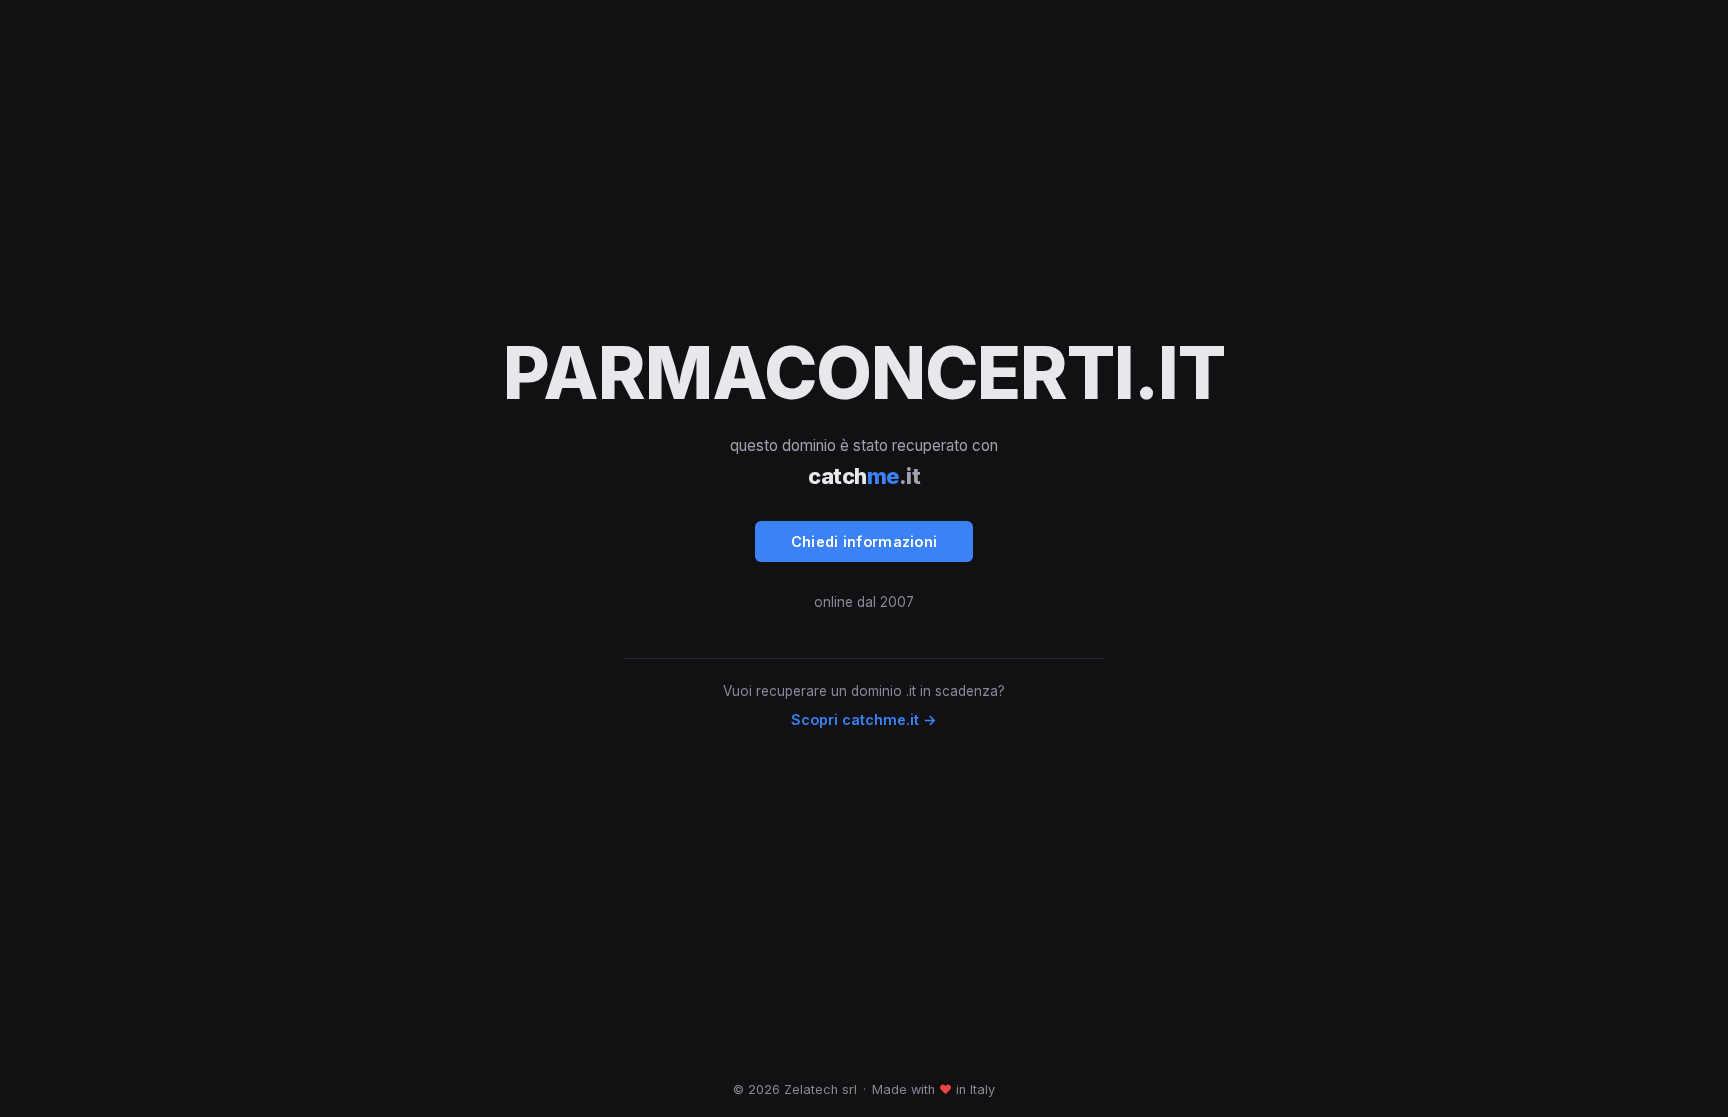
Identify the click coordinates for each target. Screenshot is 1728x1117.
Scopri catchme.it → (864, 719)
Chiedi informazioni (864, 541)
